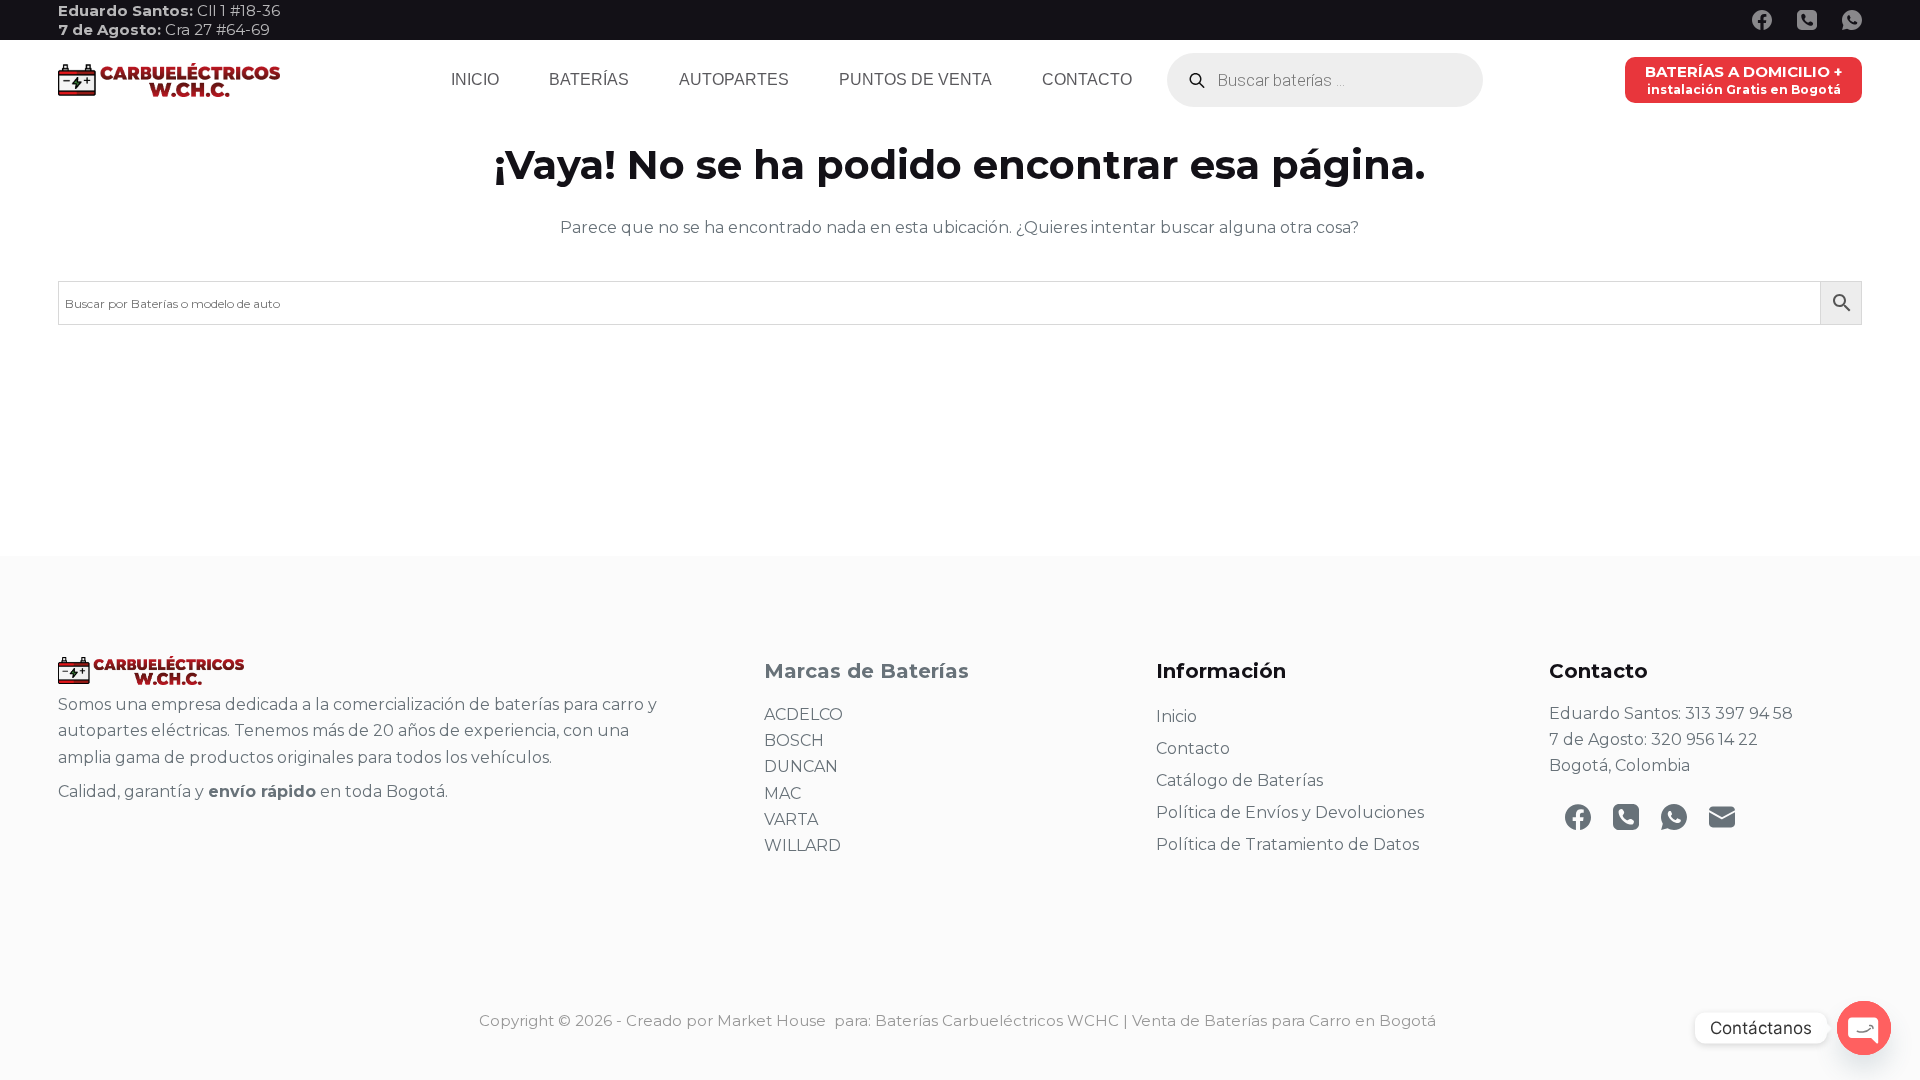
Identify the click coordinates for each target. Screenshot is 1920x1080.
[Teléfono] (1807, 20)
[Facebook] (1762, 20)
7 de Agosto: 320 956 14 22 (1653, 739)
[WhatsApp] (1852, 20)
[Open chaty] (1864, 1028)
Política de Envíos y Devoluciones (1290, 812)
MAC (782, 793)
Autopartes (734, 79)
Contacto (1087, 79)
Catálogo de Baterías (1239, 780)
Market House (771, 1020)
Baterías (589, 79)
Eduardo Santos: (127, 10)
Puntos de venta (915, 79)
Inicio (475, 79)
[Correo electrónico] (1722, 817)
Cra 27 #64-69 (164, 29)
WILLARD (802, 845)
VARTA (791, 819)
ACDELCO (803, 714)
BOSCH (794, 740)
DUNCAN (801, 766)
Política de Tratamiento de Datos (1287, 844)
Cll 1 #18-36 (238, 10)
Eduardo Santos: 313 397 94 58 (1671, 713)
